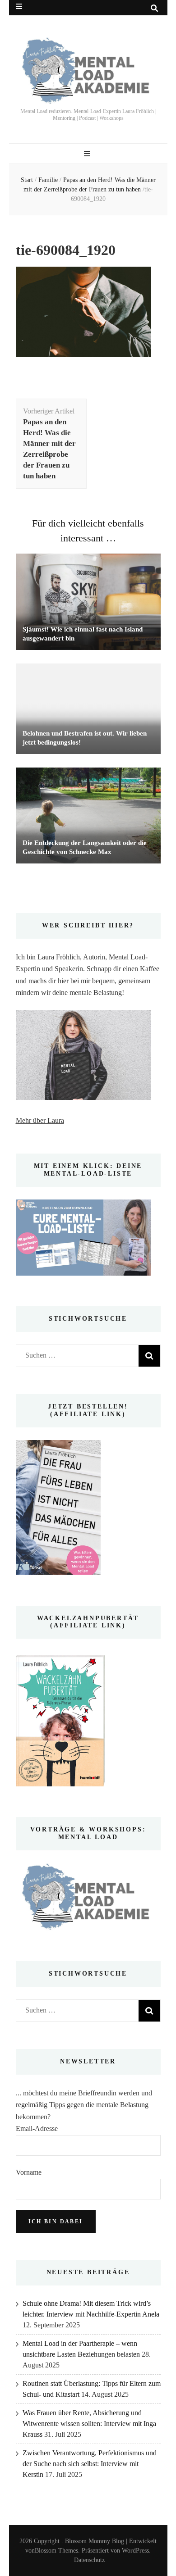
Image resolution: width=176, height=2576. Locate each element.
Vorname (29, 2172)
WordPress (135, 2551)
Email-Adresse (37, 2128)
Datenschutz (89, 2560)
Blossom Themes (56, 2551)
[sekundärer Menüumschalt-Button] (19, 7)
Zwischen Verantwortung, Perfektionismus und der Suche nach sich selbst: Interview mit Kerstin (90, 2464)
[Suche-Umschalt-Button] (154, 8)
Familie (48, 180)
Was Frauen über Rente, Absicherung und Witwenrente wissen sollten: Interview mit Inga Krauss (89, 2424)
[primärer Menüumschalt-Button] (88, 154)
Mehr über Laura (40, 1120)
